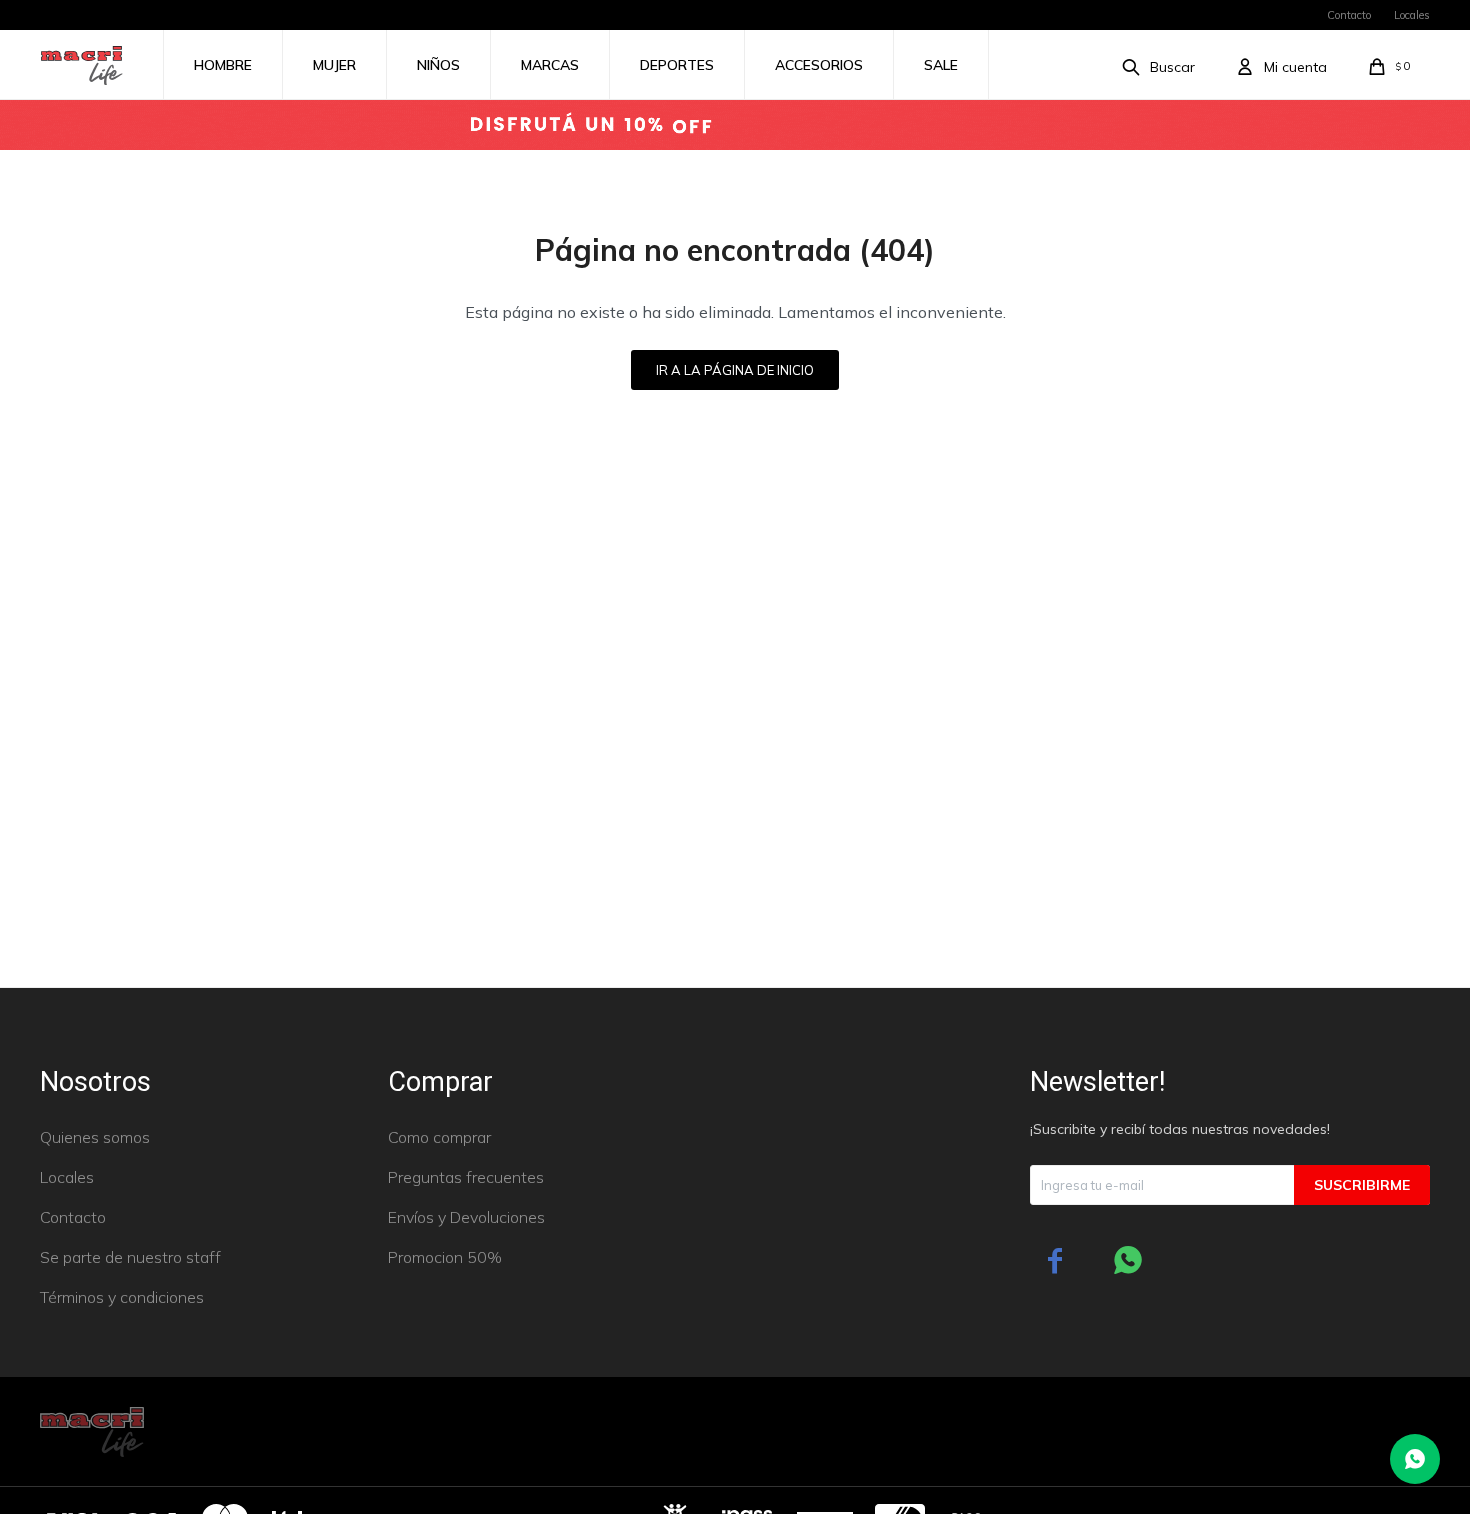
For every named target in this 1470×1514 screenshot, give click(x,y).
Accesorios (819, 65)
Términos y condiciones (122, 1297)
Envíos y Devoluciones (466, 1217)
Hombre (223, 65)
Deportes (677, 65)
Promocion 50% (445, 1257)
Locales (1412, 15)
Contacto (1349, 15)
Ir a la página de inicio (735, 370)
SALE (941, 65)
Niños (438, 65)
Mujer (334, 65)
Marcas (550, 65)
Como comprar (439, 1137)
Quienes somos (95, 1137)
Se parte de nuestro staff (130, 1257)
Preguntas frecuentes (466, 1177)
